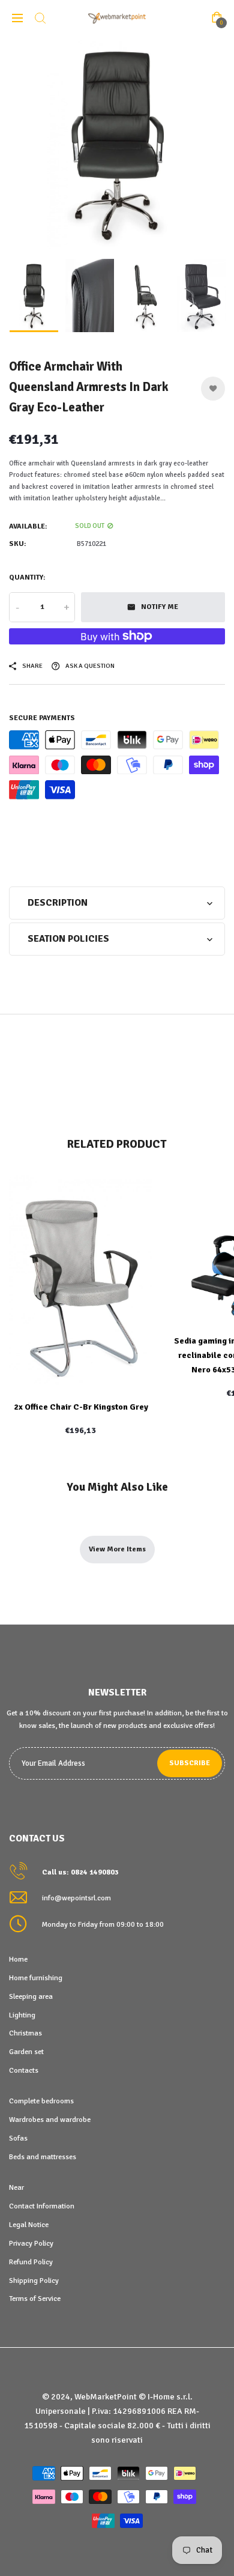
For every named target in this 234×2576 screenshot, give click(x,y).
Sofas (18, 2138)
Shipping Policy (34, 2281)
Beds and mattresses (43, 2157)
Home (18, 1959)
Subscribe (190, 1763)
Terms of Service (35, 2299)
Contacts (24, 2070)
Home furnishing (36, 1978)
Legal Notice (29, 2225)
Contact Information (42, 2206)
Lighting (22, 2015)
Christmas (25, 2033)
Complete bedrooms (41, 2101)
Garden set (26, 2052)
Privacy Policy (31, 2243)
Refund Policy (31, 2262)
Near (16, 2187)
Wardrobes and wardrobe (50, 2120)
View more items (117, 1549)
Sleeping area (31, 1996)
